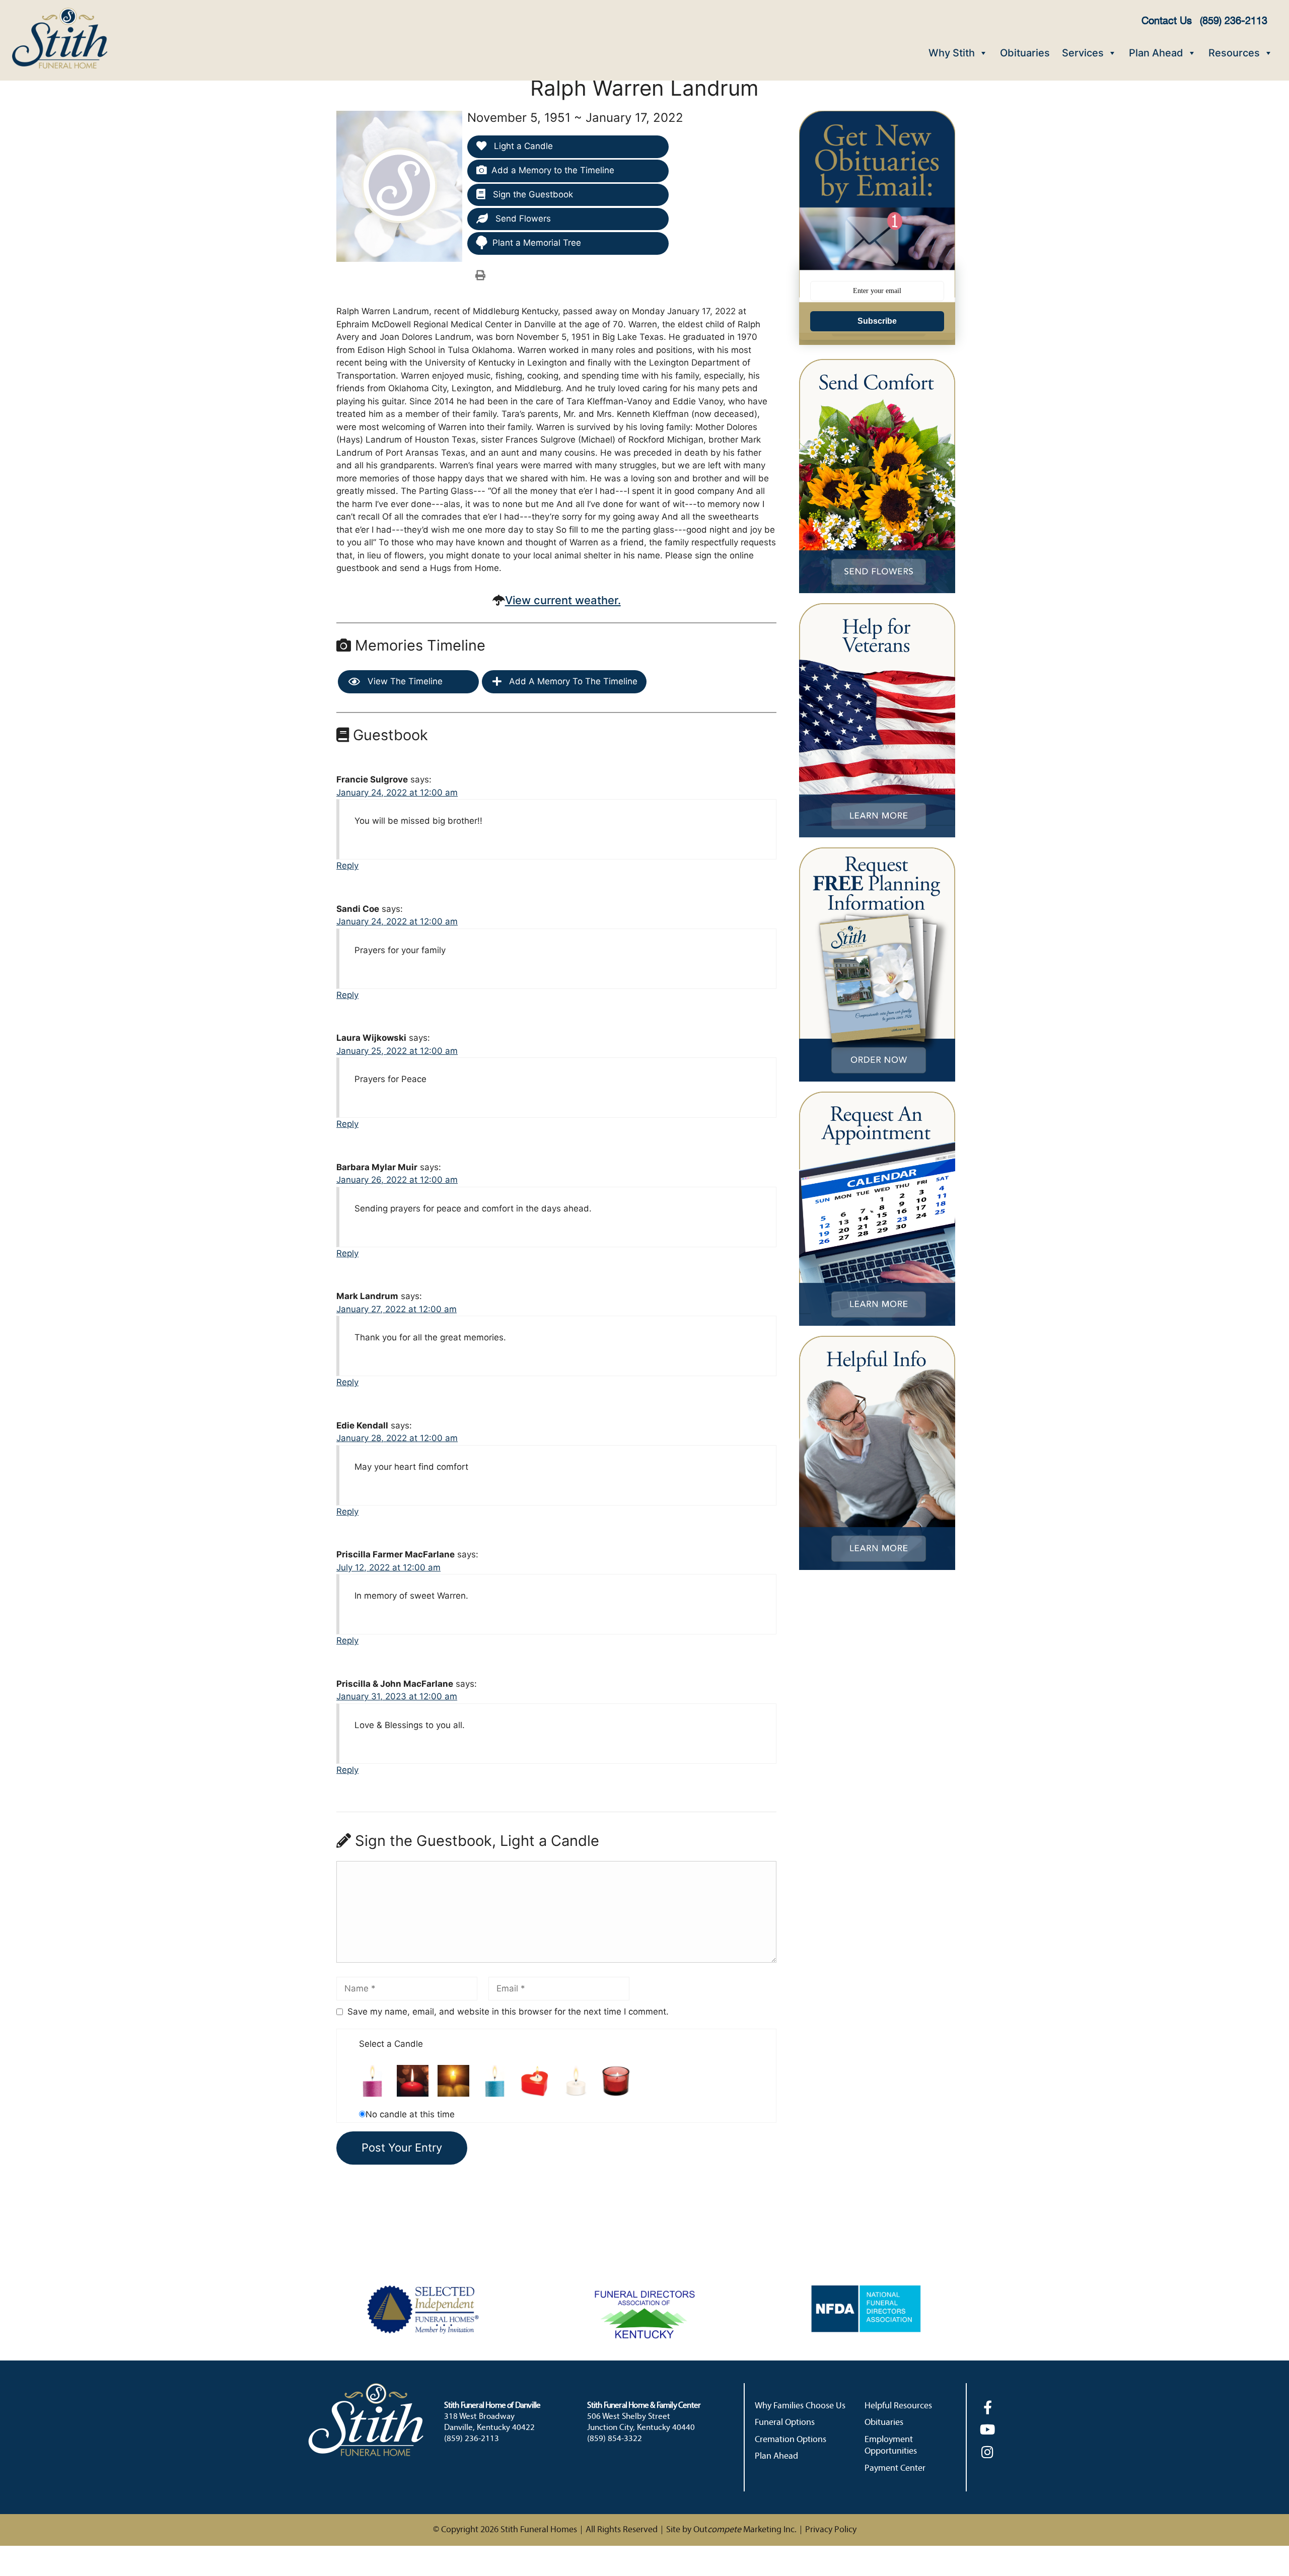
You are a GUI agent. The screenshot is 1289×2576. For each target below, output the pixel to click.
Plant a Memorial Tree (537, 243)
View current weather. (563, 600)
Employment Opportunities (891, 2446)
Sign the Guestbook (532, 194)
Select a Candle (391, 2044)
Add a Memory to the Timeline (553, 170)
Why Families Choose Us (800, 2406)
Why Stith (952, 53)
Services (1083, 53)
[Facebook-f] (988, 2407)
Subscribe (877, 321)
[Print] (480, 275)
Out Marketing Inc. (745, 2530)
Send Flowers (522, 219)
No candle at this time (410, 2114)
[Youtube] (988, 2429)
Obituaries (1025, 53)
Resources (1234, 53)
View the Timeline (404, 681)
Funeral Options (785, 2423)
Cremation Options (791, 2440)
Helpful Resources (898, 2406)
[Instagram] (988, 2452)
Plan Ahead (1156, 53)
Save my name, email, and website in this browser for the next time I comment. (508, 2012)
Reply (347, 866)
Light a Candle (522, 146)
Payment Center (895, 2468)
